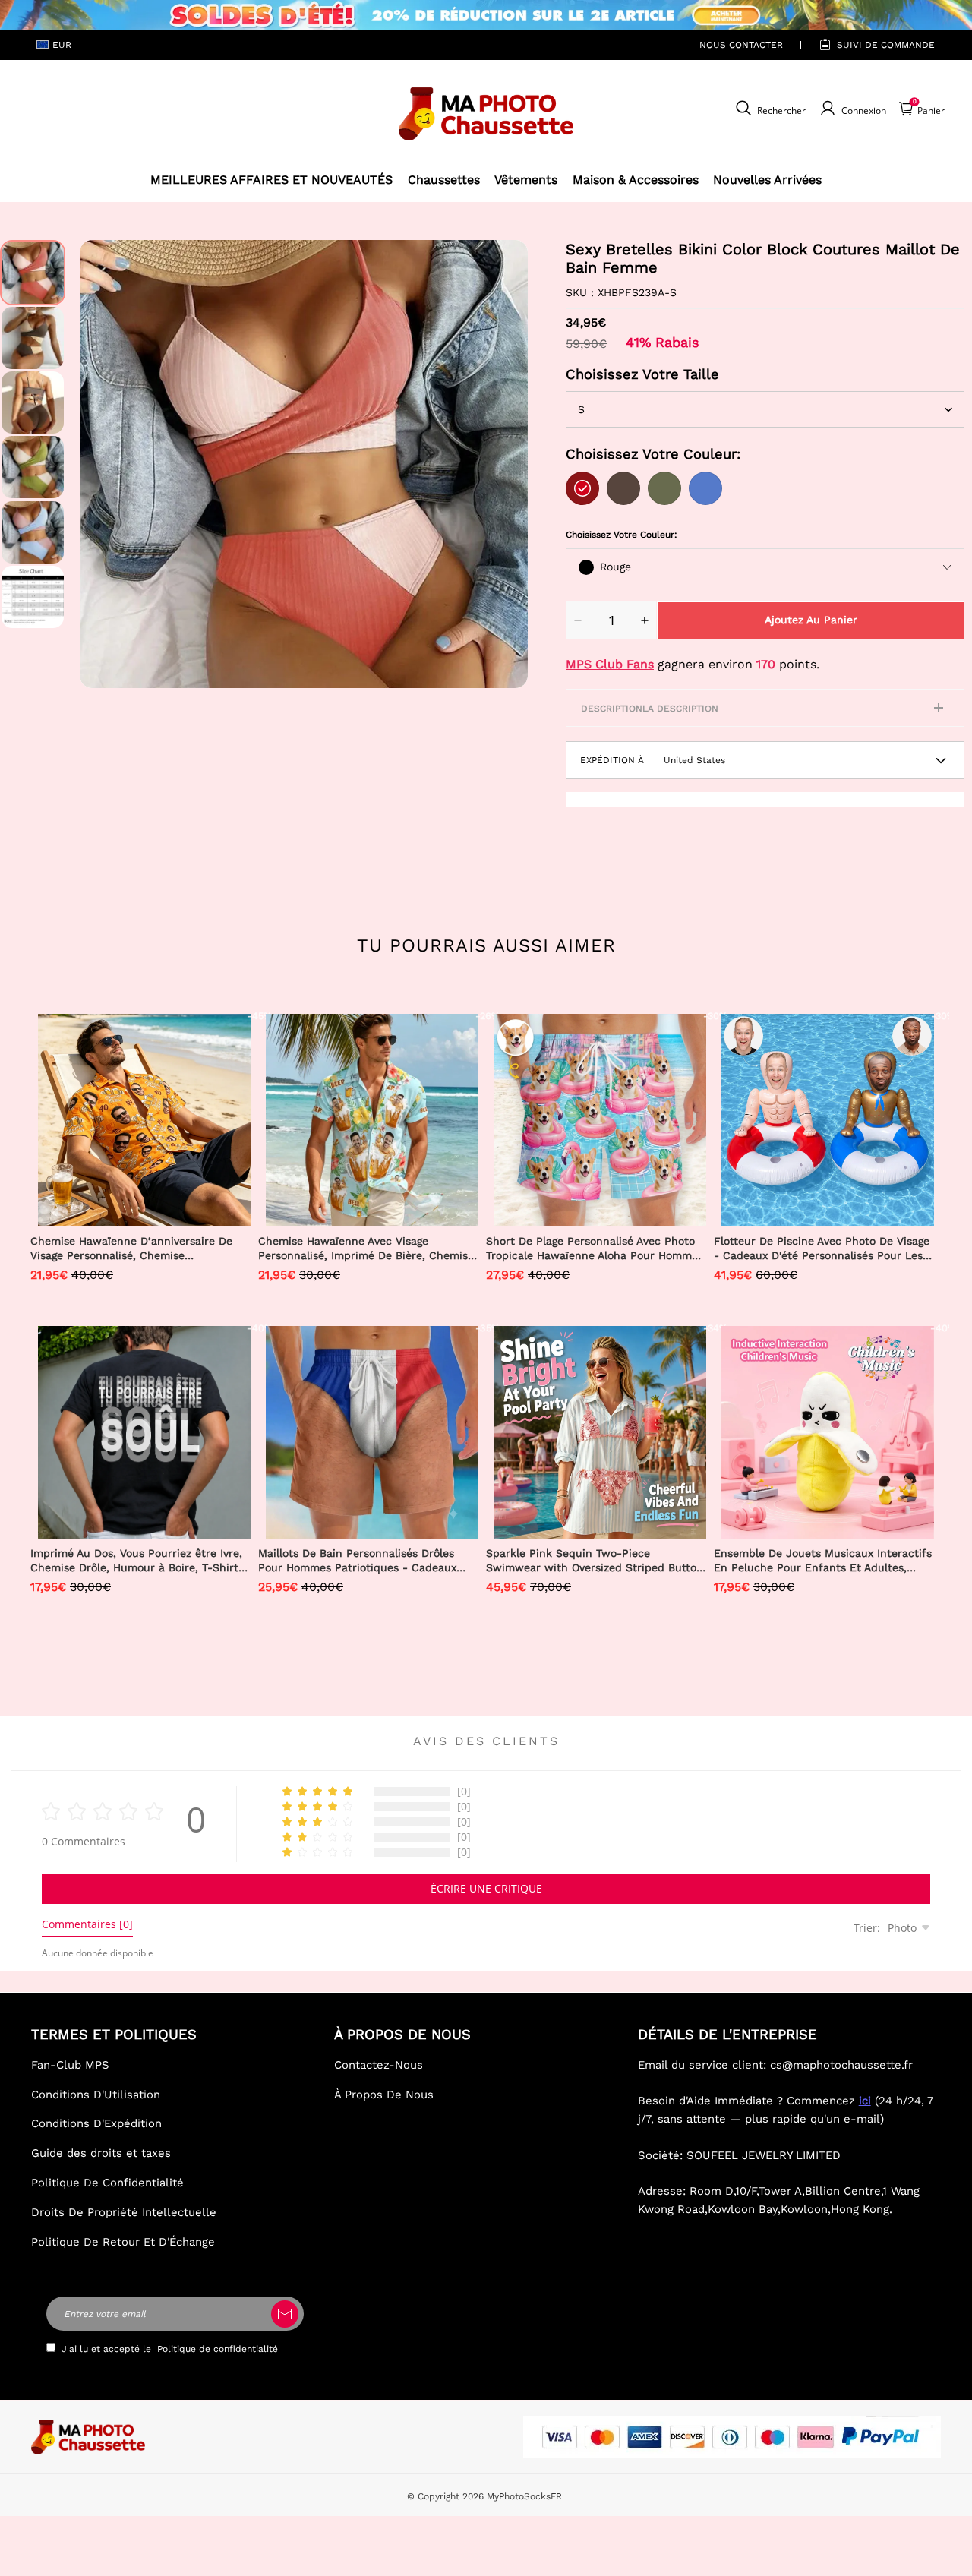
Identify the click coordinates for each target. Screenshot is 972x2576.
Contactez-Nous (379, 2065)
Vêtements (526, 180)
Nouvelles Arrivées (767, 180)
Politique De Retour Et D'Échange (123, 2242)
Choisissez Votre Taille (642, 374)
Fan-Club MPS (70, 2065)
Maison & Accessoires (636, 180)
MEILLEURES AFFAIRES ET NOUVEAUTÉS (271, 180)
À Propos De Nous (384, 2095)
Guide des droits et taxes (101, 2153)
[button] (103, 464)
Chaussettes (444, 180)
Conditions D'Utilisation (96, 2095)
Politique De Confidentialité (107, 2183)
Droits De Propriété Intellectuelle (124, 2212)
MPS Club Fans (610, 664)
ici (865, 2101)
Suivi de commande (886, 45)
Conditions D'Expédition (96, 2123)
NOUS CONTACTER (741, 45)
